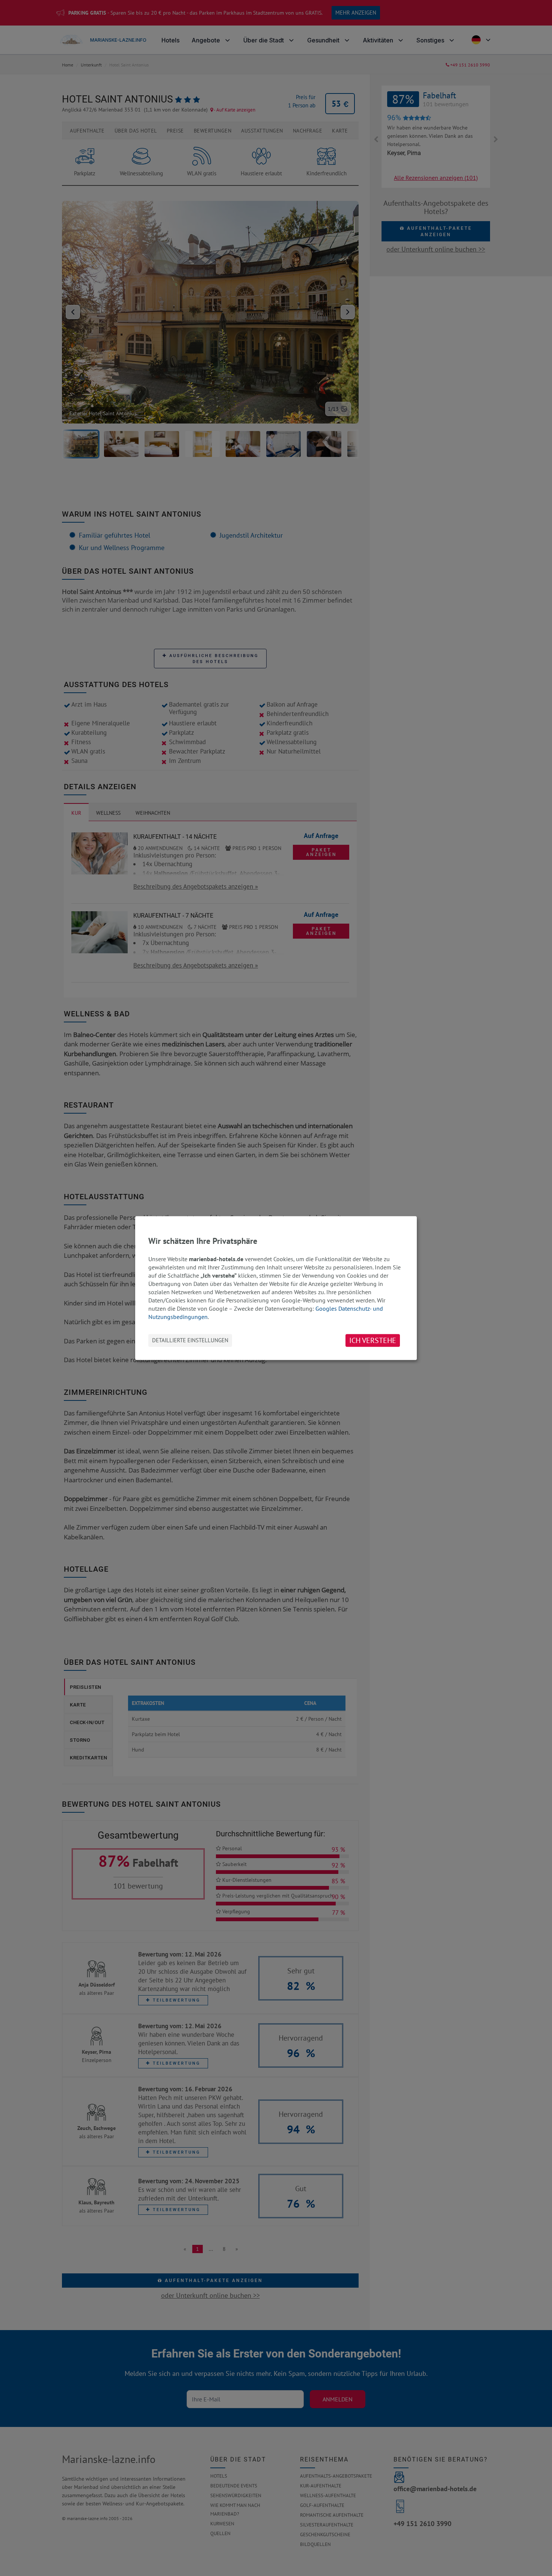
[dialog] (276, 1288)
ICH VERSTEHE (373, 1340)
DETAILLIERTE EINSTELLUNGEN (190, 1340)
